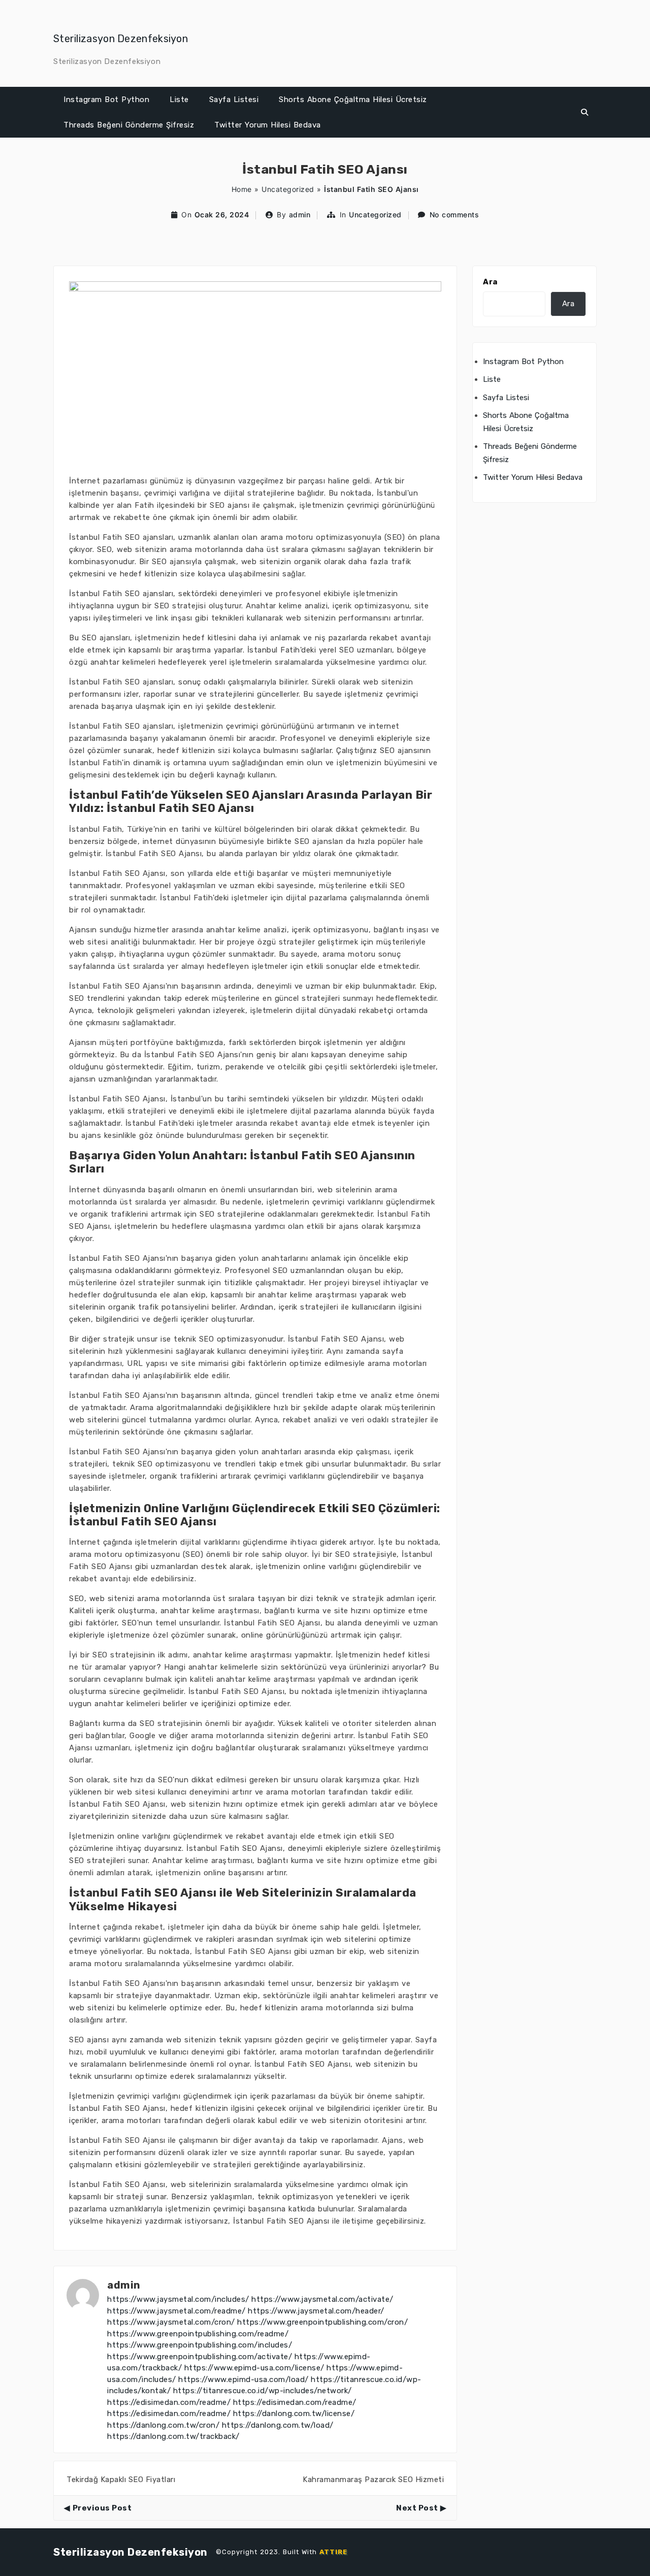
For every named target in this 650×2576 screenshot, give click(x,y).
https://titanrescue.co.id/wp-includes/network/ (263, 2391)
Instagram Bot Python (106, 100)
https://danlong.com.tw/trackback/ (173, 2436)
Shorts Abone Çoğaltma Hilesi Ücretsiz (353, 100)
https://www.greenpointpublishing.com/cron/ (322, 2322)
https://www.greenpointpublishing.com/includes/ (200, 2345)
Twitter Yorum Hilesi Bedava (268, 125)
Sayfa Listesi (234, 100)
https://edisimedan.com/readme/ (169, 2402)
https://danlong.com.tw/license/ (294, 2414)
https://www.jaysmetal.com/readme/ (176, 2311)
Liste (179, 100)
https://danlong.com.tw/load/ (278, 2425)
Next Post (417, 2508)
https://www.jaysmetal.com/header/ (316, 2311)
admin (300, 215)
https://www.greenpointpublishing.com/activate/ (200, 2357)
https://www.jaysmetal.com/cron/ (171, 2322)
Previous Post (102, 2508)
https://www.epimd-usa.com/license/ (254, 2368)
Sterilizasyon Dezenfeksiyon (121, 39)
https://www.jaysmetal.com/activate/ (322, 2299)
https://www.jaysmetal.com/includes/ (178, 2299)
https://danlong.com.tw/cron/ (163, 2425)
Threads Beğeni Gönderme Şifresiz (129, 125)
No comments (454, 215)
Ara (490, 282)
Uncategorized (288, 189)
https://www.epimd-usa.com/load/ (243, 2379)
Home (242, 189)
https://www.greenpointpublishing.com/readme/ (198, 2334)
